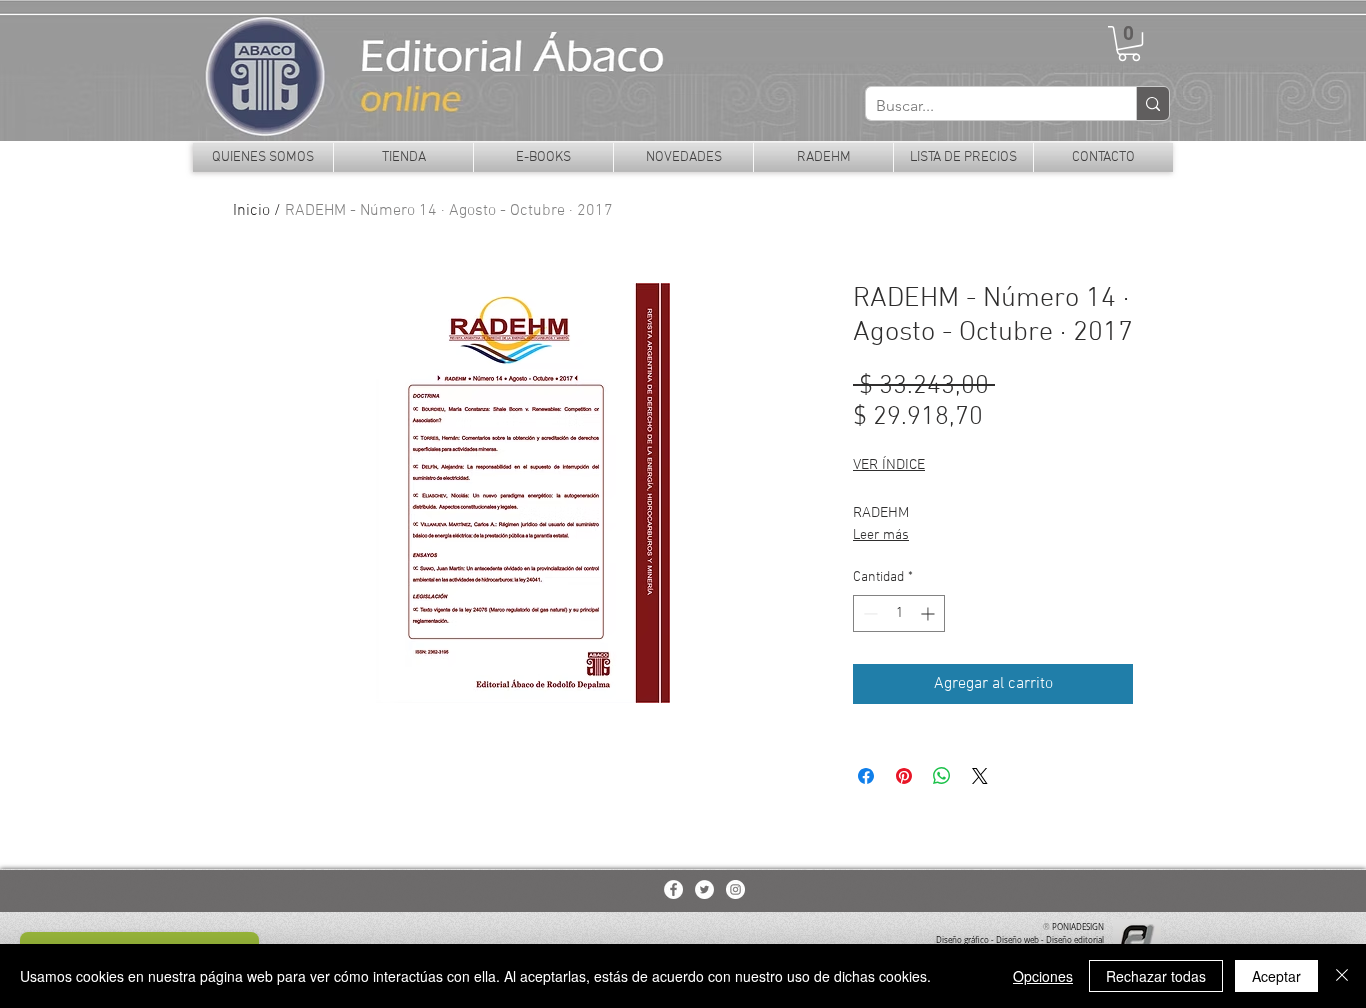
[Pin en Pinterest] (904, 776)
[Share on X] (980, 776)
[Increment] (929, 613)
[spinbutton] (899, 613)
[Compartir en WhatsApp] (942, 776)
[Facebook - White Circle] (673, 889)
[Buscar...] (1152, 103)
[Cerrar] (1342, 976)
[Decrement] (868, 613)
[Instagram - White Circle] (735, 889)
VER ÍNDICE (889, 465)
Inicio (251, 211)
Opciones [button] (1043, 976)
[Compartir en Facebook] (866, 776)
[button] (1129, 43)
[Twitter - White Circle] (704, 889)
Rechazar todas (1156, 976)
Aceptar (1276, 976)
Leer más (881, 535)
